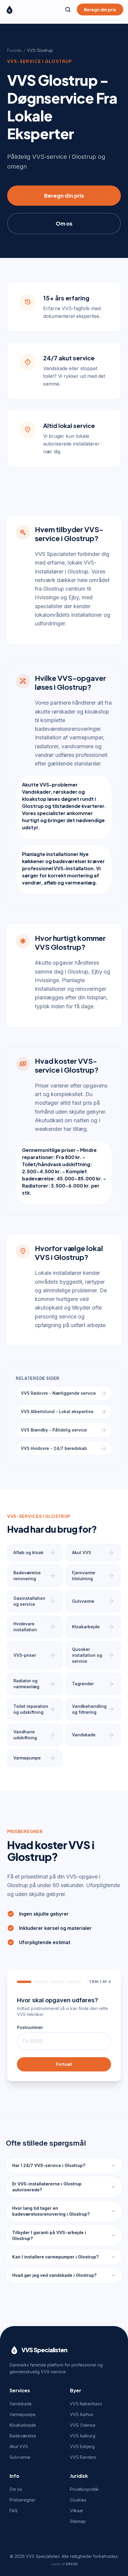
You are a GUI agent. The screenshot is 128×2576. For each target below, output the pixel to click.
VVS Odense (83, 2425)
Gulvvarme (20, 2457)
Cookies (78, 2500)
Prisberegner (22, 2500)
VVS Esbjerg (82, 2446)
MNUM (72, 2564)
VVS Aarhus (82, 2414)
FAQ (14, 2511)
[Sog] (68, 9)
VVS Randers (83, 2457)
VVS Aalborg (83, 2436)
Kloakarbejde (23, 2425)
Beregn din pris (100, 9)
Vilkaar (77, 2511)
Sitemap (78, 2521)
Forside (14, 50)
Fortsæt (64, 2064)
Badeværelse (23, 2436)
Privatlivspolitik (84, 2489)
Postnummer (30, 2027)
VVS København (86, 2404)
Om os (64, 223)
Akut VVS (19, 2446)
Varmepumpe (23, 2414)
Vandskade (21, 2404)
